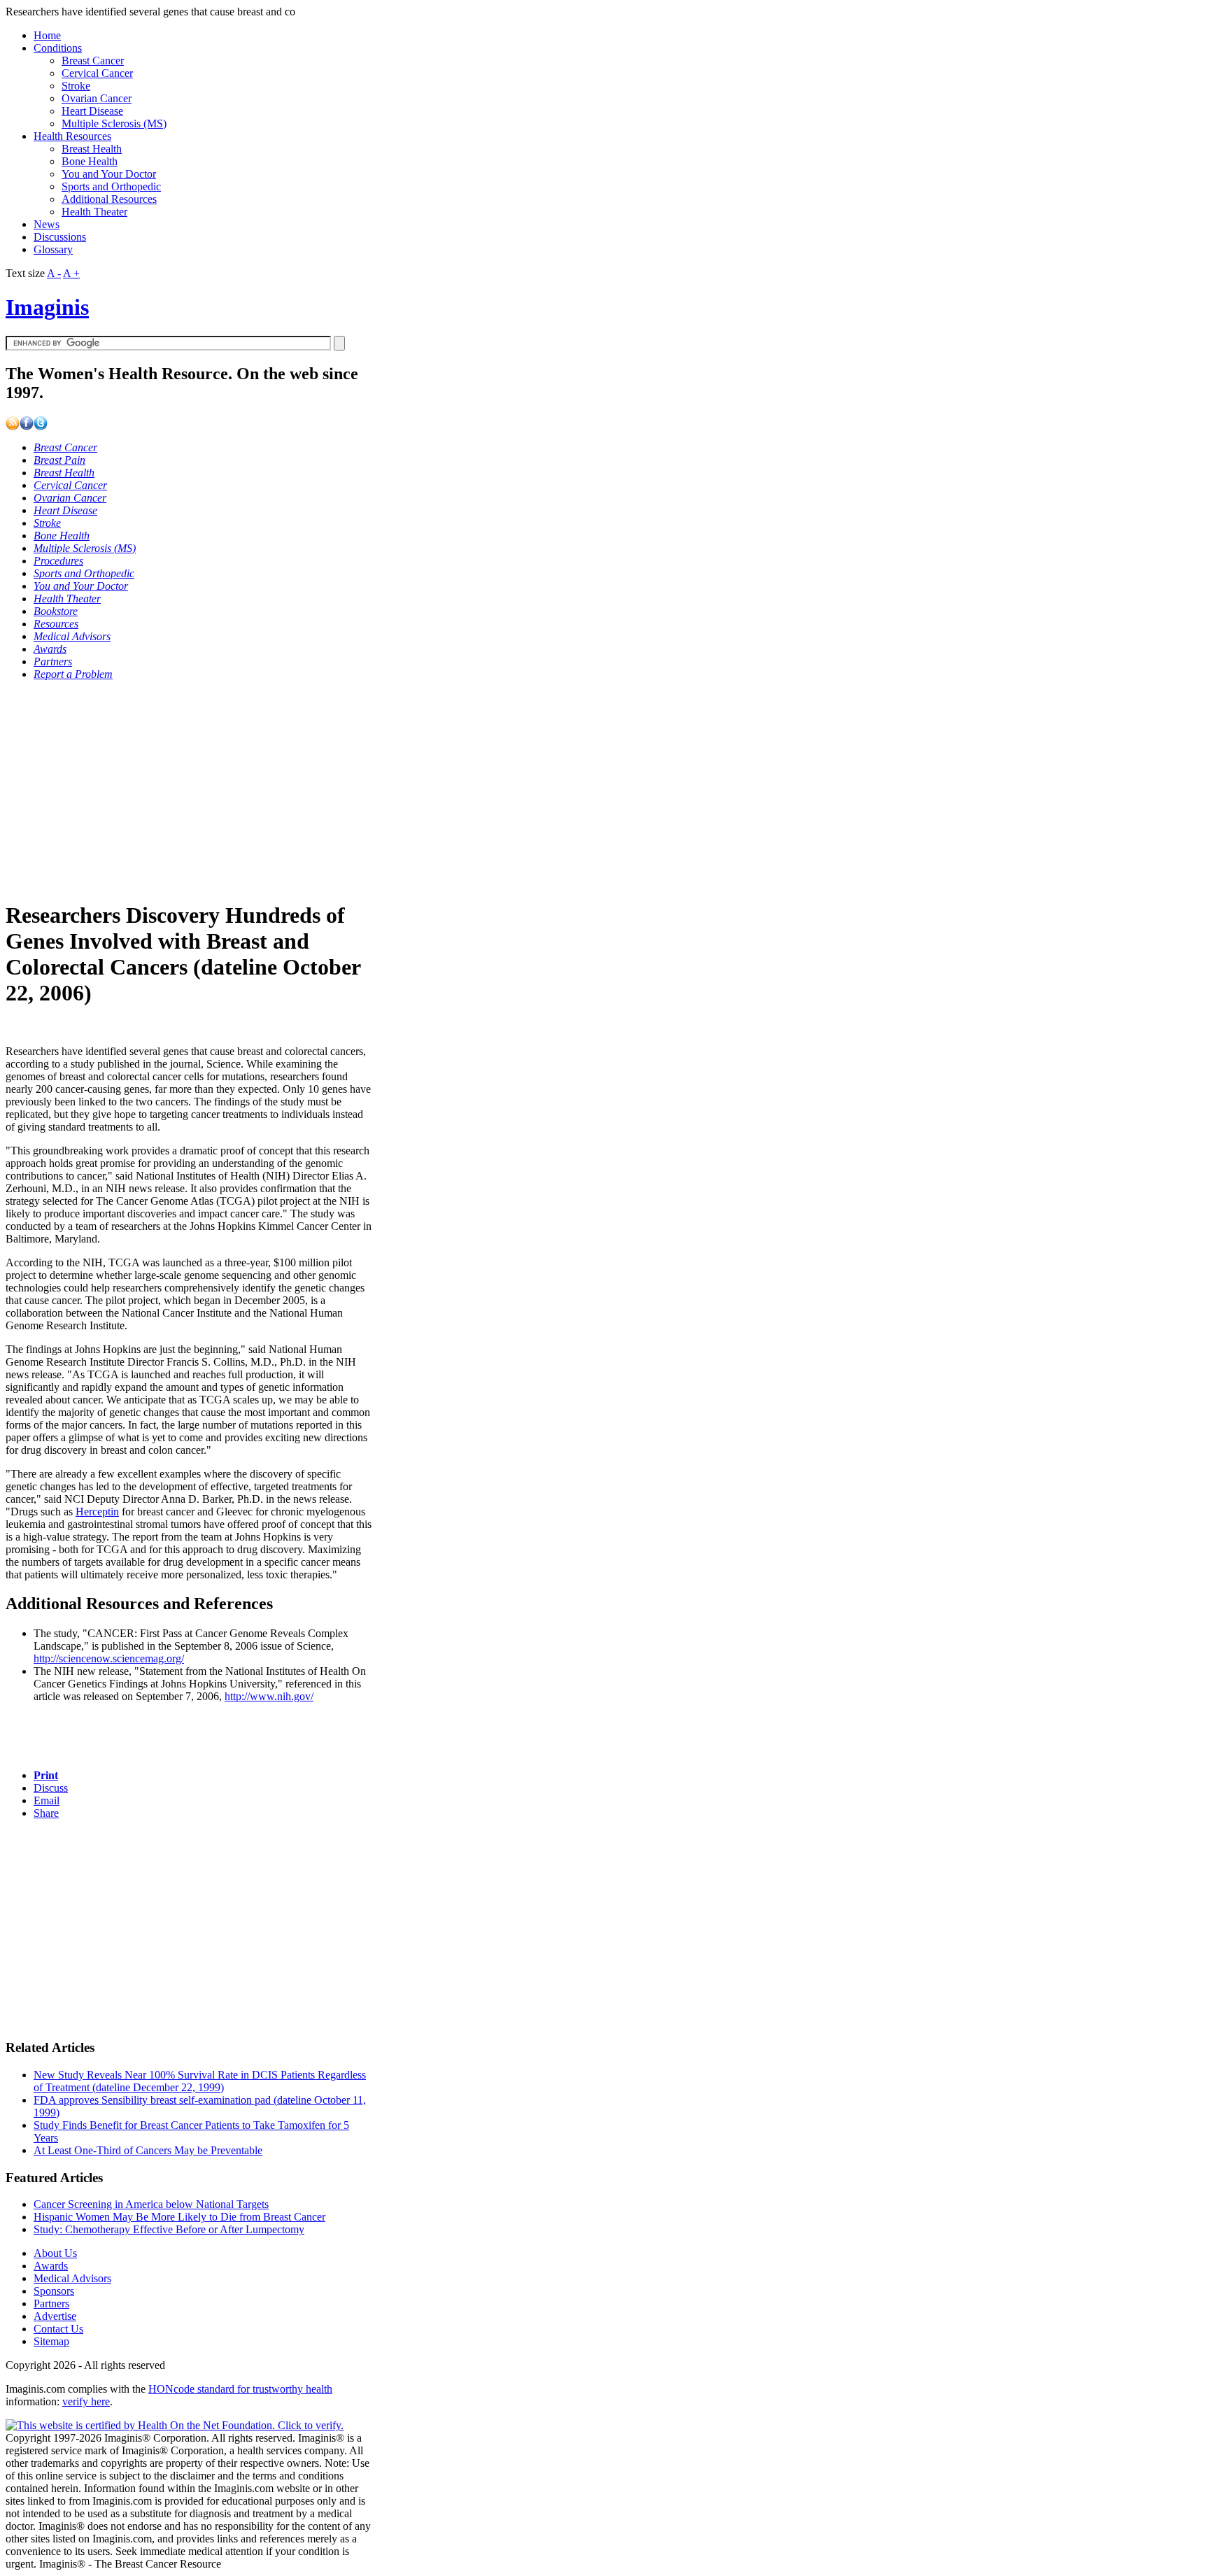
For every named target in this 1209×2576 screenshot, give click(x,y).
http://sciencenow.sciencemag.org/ (109, 1658)
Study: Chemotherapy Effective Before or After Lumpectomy (169, 2229)
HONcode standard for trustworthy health (240, 2389)
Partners (51, 2303)
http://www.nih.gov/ (269, 1696)
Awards (51, 2266)
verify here (86, 2401)
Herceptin (97, 1512)
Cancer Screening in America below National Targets (151, 2204)
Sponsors (54, 2291)
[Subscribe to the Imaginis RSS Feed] (13, 426)
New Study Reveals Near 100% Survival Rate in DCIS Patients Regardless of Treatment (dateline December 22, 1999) (200, 2081)
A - (54, 273)
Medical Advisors (72, 2278)
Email (47, 1800)
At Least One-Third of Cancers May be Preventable (148, 2150)
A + (71, 273)
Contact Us (58, 2329)
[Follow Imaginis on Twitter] (41, 426)
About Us (55, 2253)
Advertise (55, 2316)
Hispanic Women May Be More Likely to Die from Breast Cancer (179, 2217)
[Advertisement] (189, 790)
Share (46, 1813)
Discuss (51, 1788)
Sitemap (51, 2341)
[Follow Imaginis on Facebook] (27, 426)
